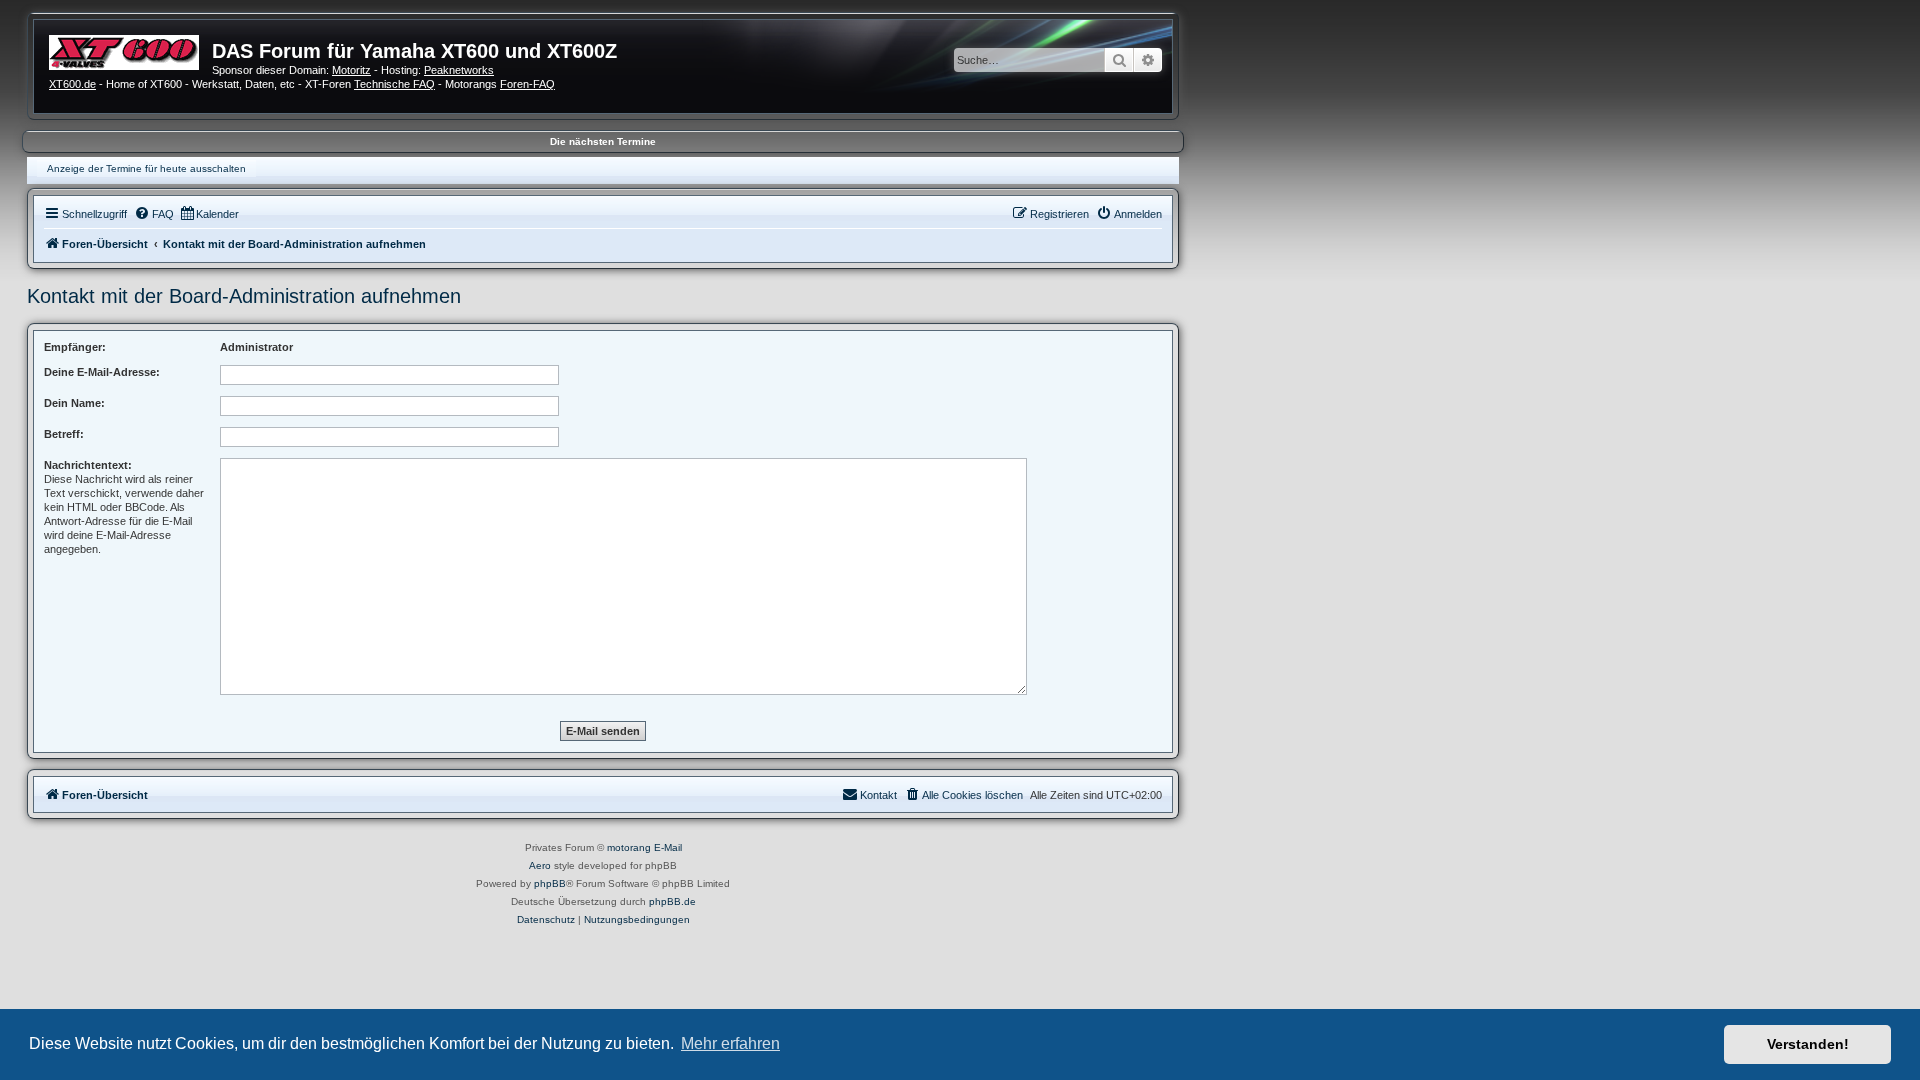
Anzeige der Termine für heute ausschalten (146, 168)
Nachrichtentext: (88, 465)
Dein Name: (74, 403)
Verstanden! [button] (1808, 1044)
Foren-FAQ (527, 84)
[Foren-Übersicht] (130, 50)
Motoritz (351, 70)
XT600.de (72, 84)
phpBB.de (672, 901)
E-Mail (668, 847)
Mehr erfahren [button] (730, 1043)
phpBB (550, 883)
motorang (629, 847)
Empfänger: (75, 347)
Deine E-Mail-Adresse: (102, 372)
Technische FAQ (394, 84)
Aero (540, 865)
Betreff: (64, 434)
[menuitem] (154, 214)
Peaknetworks (459, 70)
